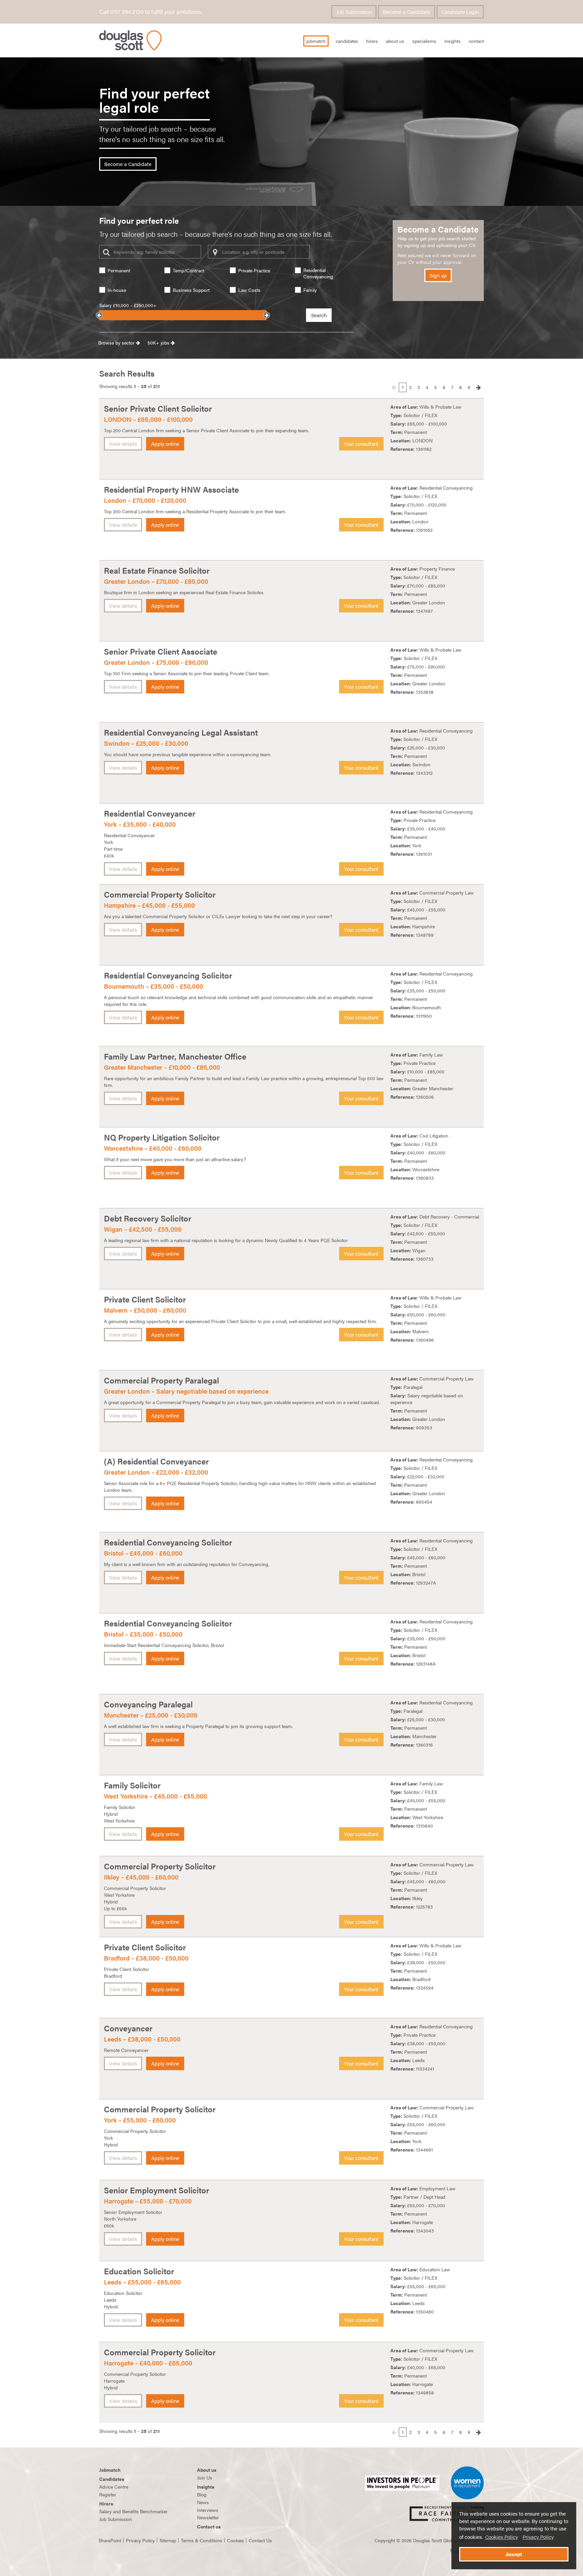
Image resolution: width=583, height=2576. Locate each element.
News (203, 2502)
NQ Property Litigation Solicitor (162, 1137)
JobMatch (316, 41)
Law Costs (249, 290)
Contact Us (260, 2540)
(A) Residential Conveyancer (156, 1461)
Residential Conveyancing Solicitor (168, 975)
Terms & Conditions (202, 2540)
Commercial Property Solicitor (160, 894)
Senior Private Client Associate (161, 651)
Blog (202, 2494)
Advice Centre (114, 2487)
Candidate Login (460, 12)
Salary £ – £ (128, 305)
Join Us (205, 2477)
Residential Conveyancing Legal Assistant (181, 732)
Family (310, 290)
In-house (117, 290)
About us (207, 2470)
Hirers (372, 41)
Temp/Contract (188, 270)
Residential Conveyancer (150, 813)
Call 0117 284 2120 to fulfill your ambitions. (151, 11)
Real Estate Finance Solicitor (157, 570)
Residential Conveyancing (318, 273)
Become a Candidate (407, 12)
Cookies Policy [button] (502, 2537)
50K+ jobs (159, 342)
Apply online (165, 444)
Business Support (191, 290)
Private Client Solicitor (145, 1299)
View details (123, 444)
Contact (476, 41)
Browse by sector (117, 342)
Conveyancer (128, 2028)
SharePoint (110, 2540)
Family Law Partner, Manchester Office (175, 1056)
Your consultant (361, 444)
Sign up (438, 275)
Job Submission (354, 12)
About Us (395, 41)
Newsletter (208, 2517)
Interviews (208, 2510)
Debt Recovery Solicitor (148, 1218)
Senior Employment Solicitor (157, 2190)
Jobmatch (110, 2470)
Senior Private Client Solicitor (158, 408)
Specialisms (424, 41)
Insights (452, 41)
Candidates (347, 41)
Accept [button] (514, 2554)
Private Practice (254, 270)
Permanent (119, 270)
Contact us (209, 2526)
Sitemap (168, 2540)
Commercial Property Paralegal (161, 1380)
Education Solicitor (139, 2271)
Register (108, 2494)
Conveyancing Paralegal (148, 1704)
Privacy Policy (538, 2537)
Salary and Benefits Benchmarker (133, 2511)
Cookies (235, 2540)
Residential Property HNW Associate (171, 489)
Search (319, 315)
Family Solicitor (132, 1785)
